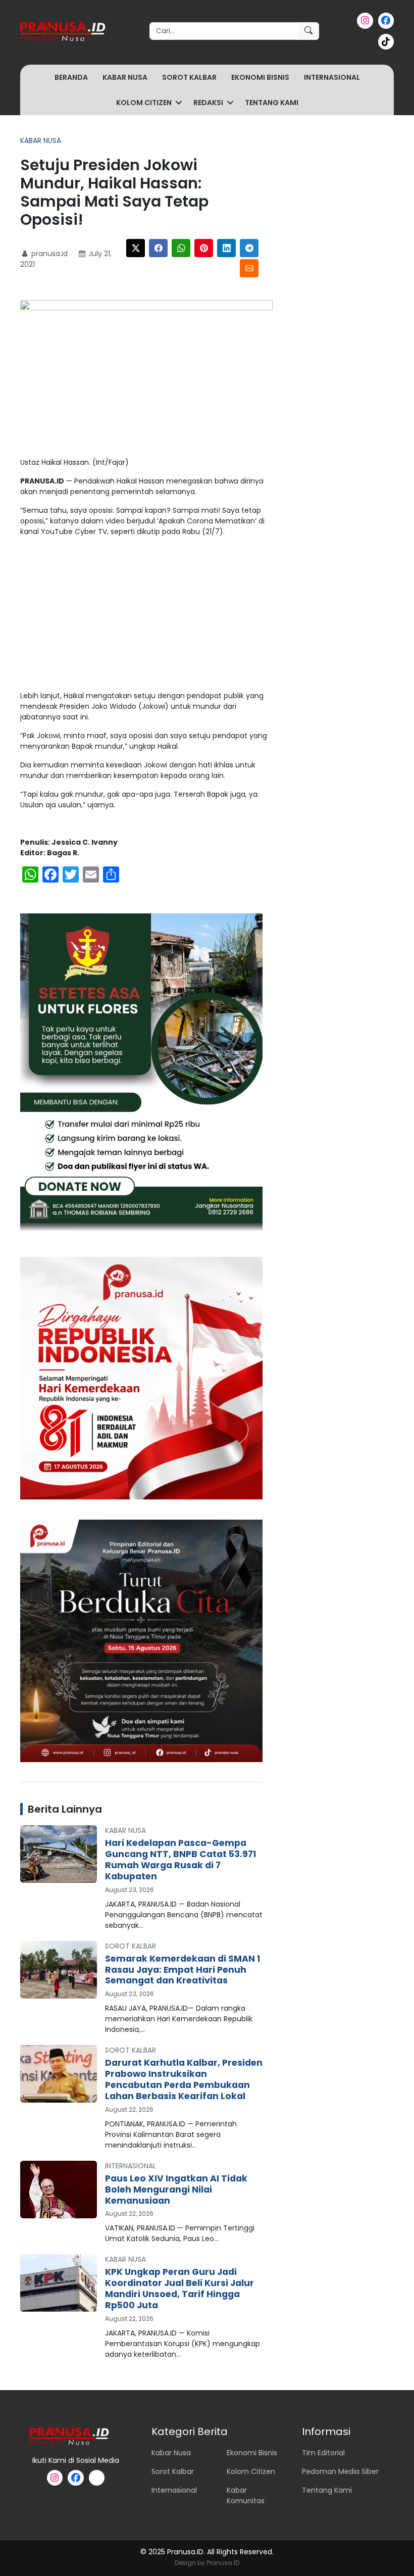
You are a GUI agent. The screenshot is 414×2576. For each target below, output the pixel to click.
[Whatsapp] (181, 248)
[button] (179, 103)
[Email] (249, 268)
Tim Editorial (323, 2453)
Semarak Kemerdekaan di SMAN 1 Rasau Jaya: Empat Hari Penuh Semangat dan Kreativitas (183, 1970)
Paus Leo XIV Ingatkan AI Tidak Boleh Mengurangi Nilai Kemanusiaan (176, 2190)
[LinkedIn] (226, 248)
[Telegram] (249, 248)
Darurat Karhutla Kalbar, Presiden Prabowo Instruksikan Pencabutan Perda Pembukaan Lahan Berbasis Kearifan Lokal (184, 2079)
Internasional (332, 77)
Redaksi (208, 103)
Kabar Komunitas (246, 2495)
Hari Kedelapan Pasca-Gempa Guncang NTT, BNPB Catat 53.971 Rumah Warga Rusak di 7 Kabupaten (180, 1860)
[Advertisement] (146, 616)
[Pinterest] (204, 248)
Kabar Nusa (125, 77)
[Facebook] (158, 248)
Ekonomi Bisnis (260, 77)
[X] (136, 248)
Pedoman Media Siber (340, 2471)
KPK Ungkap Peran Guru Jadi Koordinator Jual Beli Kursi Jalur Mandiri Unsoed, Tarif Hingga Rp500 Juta (179, 2289)
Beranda (71, 77)
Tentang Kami (272, 103)
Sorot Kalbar (189, 77)
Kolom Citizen (144, 103)
